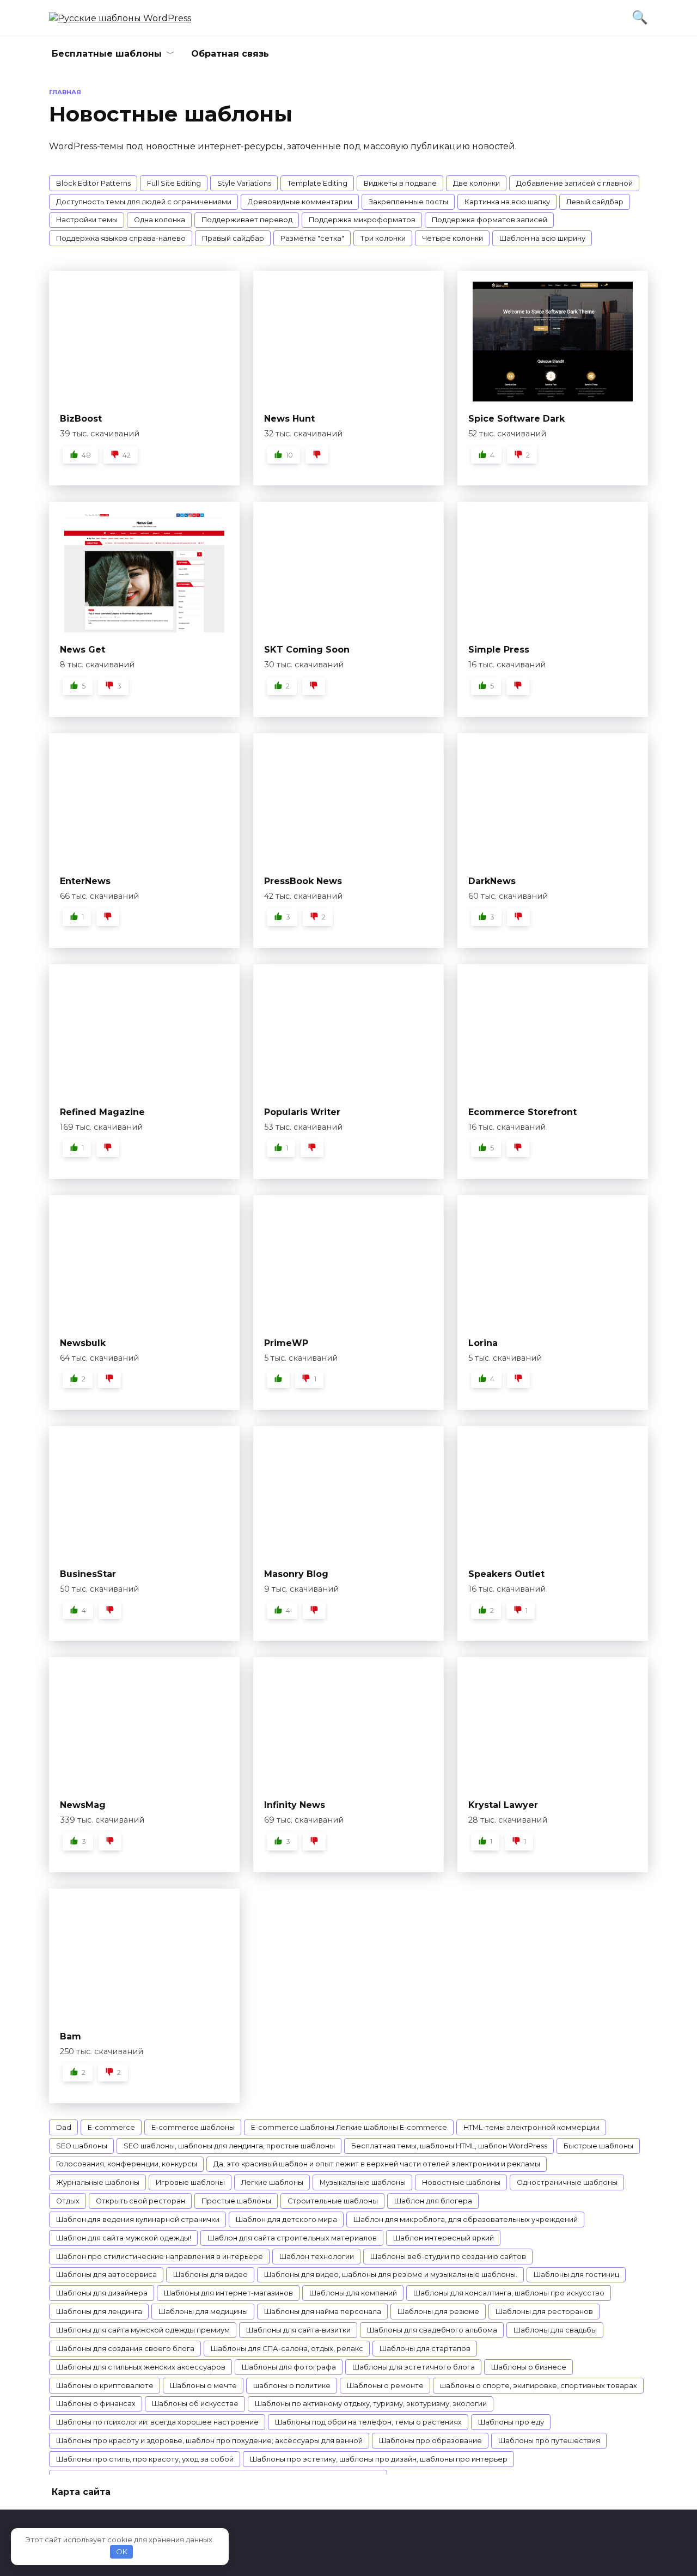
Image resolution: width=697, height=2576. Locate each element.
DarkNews (492, 881)
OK (122, 2551)
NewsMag (83, 1805)
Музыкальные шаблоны (363, 2182)
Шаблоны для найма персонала (323, 2312)
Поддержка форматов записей (490, 220)
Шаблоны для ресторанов (544, 2312)
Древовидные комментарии (300, 202)
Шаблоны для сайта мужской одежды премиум (143, 2330)
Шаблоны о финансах (96, 2404)
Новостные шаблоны (461, 2182)
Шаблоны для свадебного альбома (432, 2330)
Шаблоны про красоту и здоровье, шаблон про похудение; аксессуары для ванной (209, 2441)
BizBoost (81, 419)
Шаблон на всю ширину (542, 238)
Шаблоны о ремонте (385, 2386)
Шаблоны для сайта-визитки (298, 2330)
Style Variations (244, 183)
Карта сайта (81, 2492)
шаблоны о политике (292, 2386)
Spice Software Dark (516, 419)
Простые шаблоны (236, 2201)
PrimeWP (286, 1343)
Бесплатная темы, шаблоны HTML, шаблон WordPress (449, 2146)
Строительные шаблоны (333, 2201)
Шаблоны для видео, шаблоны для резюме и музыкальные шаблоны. (391, 2274)
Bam (71, 2036)
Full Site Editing (174, 183)
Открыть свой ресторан (140, 2201)
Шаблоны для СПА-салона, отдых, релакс (287, 2349)
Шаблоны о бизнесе (529, 2367)
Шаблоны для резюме (438, 2312)
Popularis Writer (302, 1112)
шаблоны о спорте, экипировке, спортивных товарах (539, 2386)
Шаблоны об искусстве (195, 2404)
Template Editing (317, 183)
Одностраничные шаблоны (567, 2182)
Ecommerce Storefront (522, 1112)
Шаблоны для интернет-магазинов (228, 2293)
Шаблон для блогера (433, 2201)
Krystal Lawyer (503, 1805)
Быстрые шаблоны (598, 2146)
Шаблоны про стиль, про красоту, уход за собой (145, 2459)
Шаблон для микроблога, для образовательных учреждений (466, 2219)
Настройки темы (87, 220)
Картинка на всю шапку (507, 202)
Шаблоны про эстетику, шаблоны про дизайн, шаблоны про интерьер (379, 2459)
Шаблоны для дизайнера (102, 2293)
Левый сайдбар (595, 202)
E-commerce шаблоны (193, 2127)
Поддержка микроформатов (362, 220)
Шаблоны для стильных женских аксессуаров (141, 2367)
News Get (82, 650)
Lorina (483, 1343)
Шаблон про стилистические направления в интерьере (160, 2257)
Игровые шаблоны (190, 2182)
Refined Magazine (102, 1112)
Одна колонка (160, 220)
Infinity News (295, 1805)
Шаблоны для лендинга (99, 2312)
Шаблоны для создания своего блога (125, 2349)
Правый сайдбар (233, 238)
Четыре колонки (453, 238)
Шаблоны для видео (210, 2274)
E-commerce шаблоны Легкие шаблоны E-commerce (349, 2127)
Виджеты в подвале (400, 183)
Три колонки (383, 238)
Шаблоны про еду (511, 2422)
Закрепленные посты (408, 202)
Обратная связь (230, 54)
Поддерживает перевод (247, 220)
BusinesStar (88, 1574)
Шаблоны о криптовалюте (105, 2386)
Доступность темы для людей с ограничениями (144, 202)
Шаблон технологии (317, 2257)
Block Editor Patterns (93, 183)
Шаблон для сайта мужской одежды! (124, 2238)
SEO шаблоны (82, 2146)
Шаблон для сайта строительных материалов (292, 2238)
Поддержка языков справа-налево (121, 238)
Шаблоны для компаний (353, 2293)
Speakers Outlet (506, 1574)
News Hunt (289, 419)
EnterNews (85, 881)
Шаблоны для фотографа (289, 2367)
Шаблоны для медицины (203, 2312)
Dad (64, 2127)
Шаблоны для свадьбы (555, 2330)
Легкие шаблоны (272, 2182)
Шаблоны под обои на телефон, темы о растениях (368, 2422)
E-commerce (111, 2127)
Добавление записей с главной (574, 183)
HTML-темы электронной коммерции (531, 2127)
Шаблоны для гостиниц (576, 2274)
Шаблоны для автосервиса (106, 2274)
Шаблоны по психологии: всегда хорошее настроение (157, 2422)
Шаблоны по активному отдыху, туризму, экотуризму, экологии (371, 2404)
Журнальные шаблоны (98, 2182)
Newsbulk (83, 1343)
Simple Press (499, 650)
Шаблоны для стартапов (425, 2349)
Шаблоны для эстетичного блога (414, 2367)
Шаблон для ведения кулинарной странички (138, 2219)
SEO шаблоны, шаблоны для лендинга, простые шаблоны (229, 2146)
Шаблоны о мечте (203, 2386)
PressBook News (303, 881)
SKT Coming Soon (307, 650)
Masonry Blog (296, 1574)
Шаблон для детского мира (286, 2219)
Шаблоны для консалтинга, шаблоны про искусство (509, 2293)
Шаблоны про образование (430, 2441)
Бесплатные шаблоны (107, 54)
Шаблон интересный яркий (444, 2238)
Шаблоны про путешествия (549, 2441)
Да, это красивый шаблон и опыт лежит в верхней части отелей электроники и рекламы (377, 2164)
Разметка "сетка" (312, 238)
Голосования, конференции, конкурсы (127, 2164)
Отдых (68, 2201)
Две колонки (476, 183)
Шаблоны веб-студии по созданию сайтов (448, 2257)
